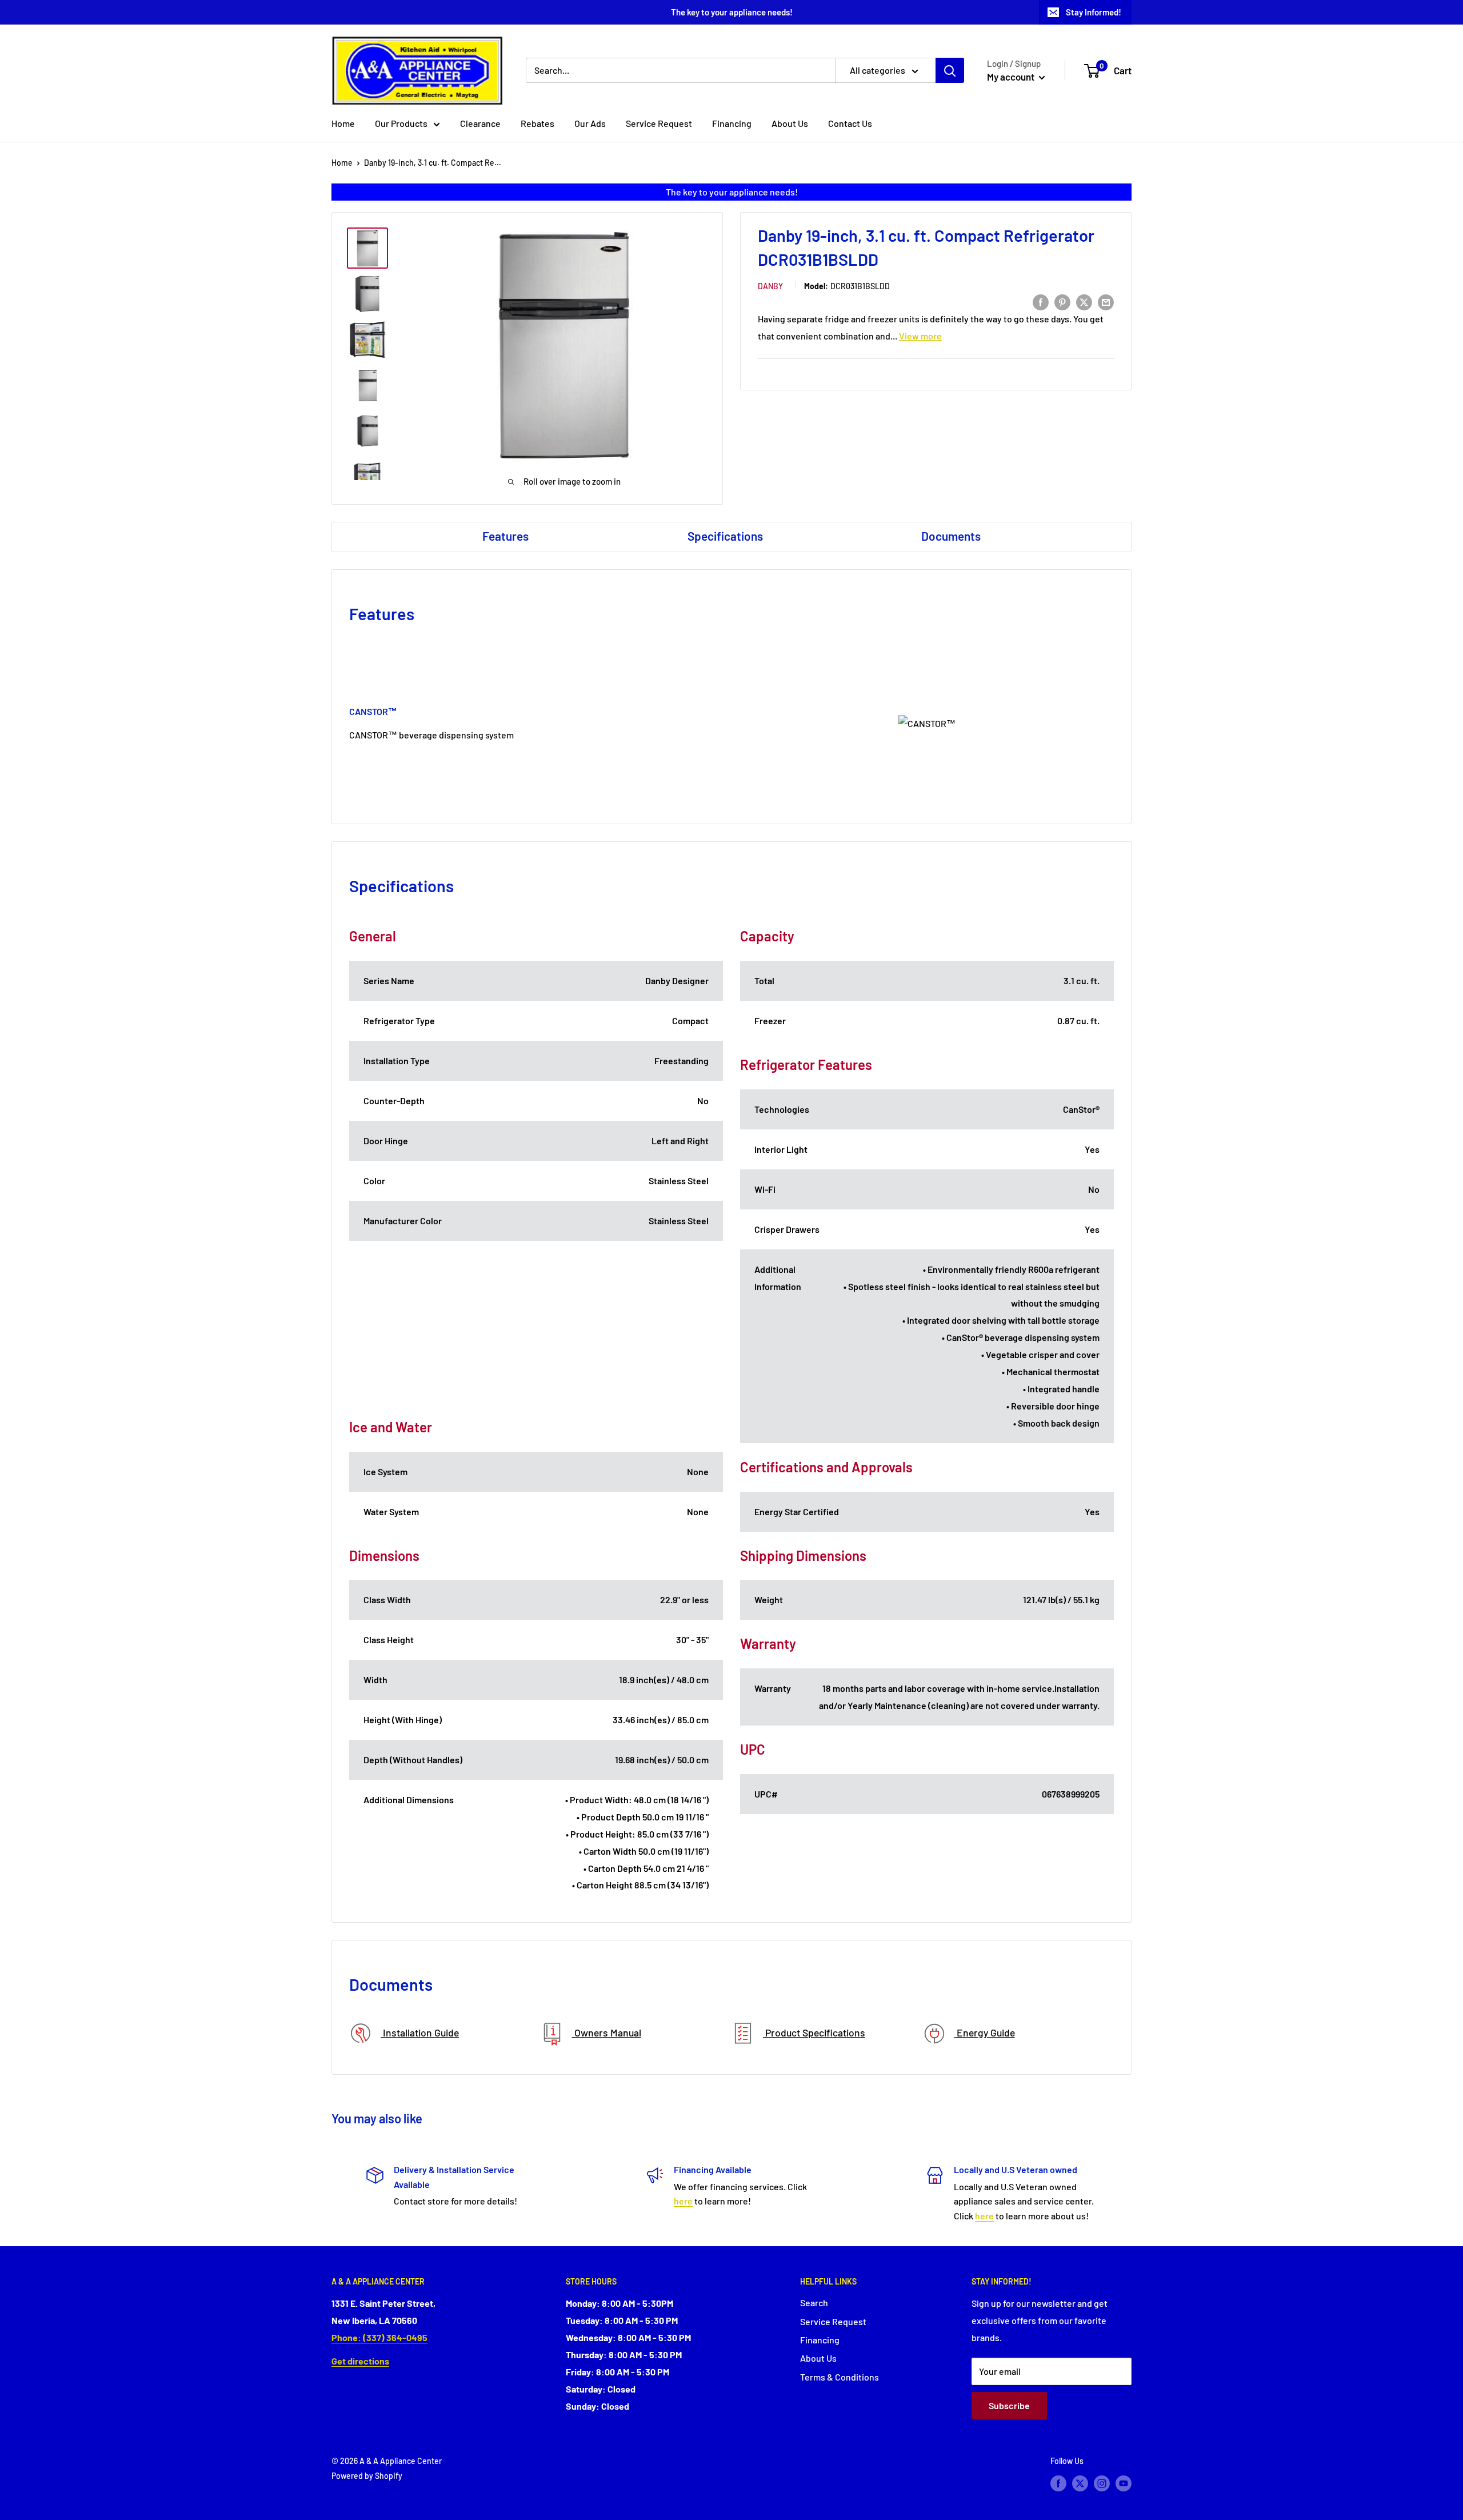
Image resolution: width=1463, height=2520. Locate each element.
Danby (770, 286)
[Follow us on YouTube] (1124, 2483)
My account (1012, 77)
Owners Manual (607, 2032)
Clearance (480, 123)
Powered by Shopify (367, 2476)
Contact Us (850, 123)
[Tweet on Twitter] (1084, 301)
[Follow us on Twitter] (1080, 2483)
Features (505, 536)
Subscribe (1009, 2405)
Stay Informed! (1094, 12)
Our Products (401, 123)
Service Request (659, 123)
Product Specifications (814, 2032)
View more (920, 336)
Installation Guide (420, 2032)
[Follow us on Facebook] (1058, 2483)
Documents (951, 536)
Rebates (537, 123)
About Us (790, 123)
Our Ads (590, 123)
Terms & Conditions (840, 2377)
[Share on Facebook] (1041, 301)
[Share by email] (1106, 301)
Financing (732, 123)
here (683, 2201)
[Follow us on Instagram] (1102, 2483)
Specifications (725, 536)
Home (343, 123)
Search (814, 2303)
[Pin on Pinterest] (1062, 301)
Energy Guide (985, 2032)
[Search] (950, 70)
